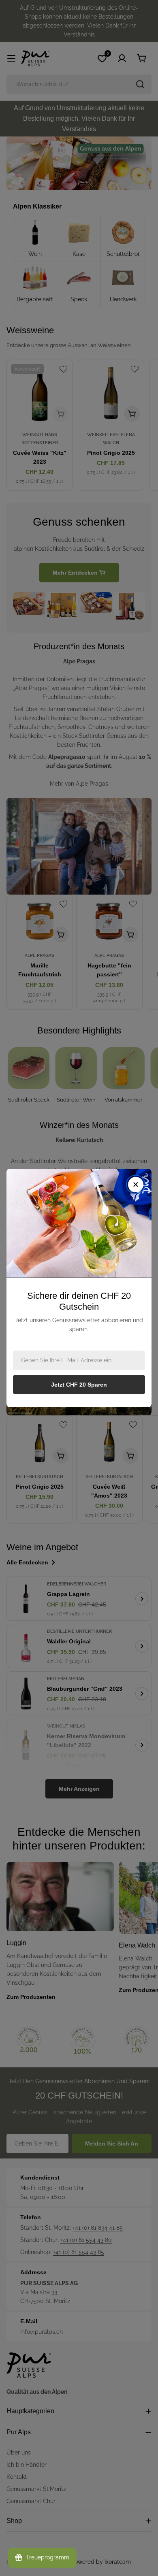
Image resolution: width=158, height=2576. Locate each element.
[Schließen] (136, 1185)
